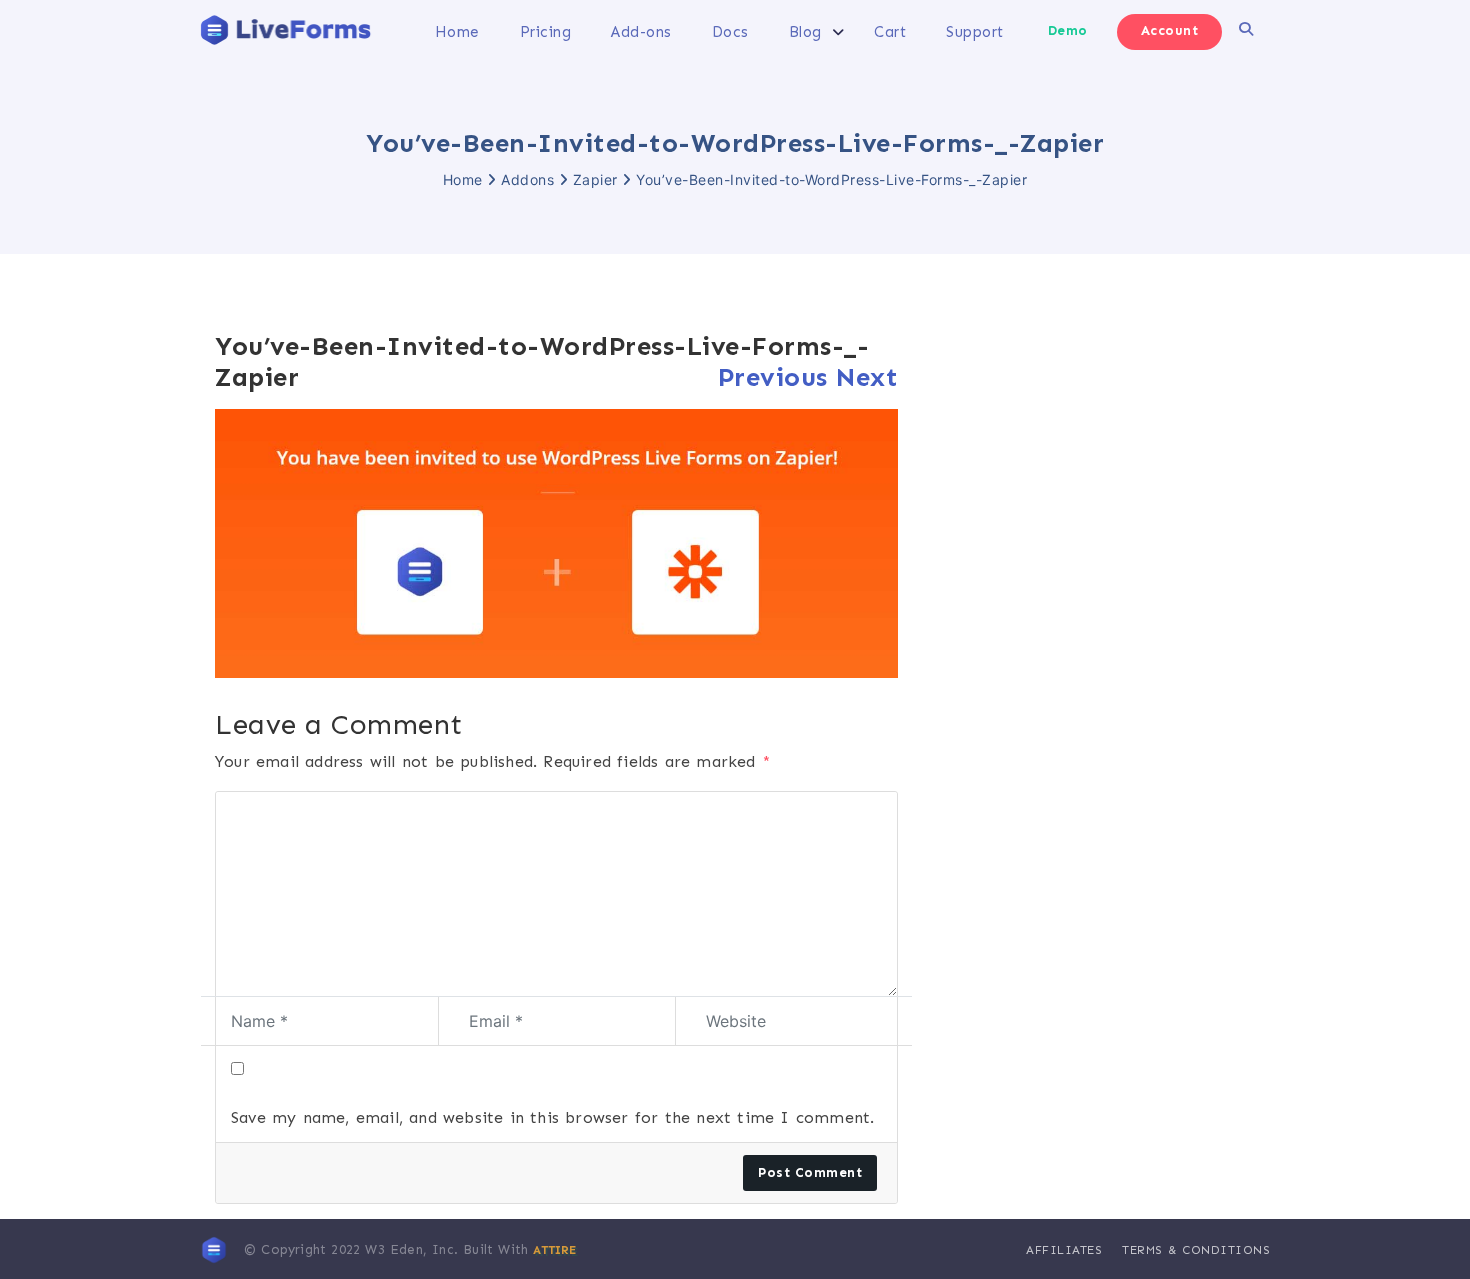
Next (867, 377)
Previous (773, 377)
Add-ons (641, 32)
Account (1170, 30)
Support (975, 32)
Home (457, 32)
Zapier (595, 179)
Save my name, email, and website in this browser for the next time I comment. (552, 1117)
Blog (805, 32)
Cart (890, 32)
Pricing (546, 32)
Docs (730, 32)
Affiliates (1064, 1250)
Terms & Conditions (1196, 1250)
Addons (527, 179)
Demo (1068, 30)
